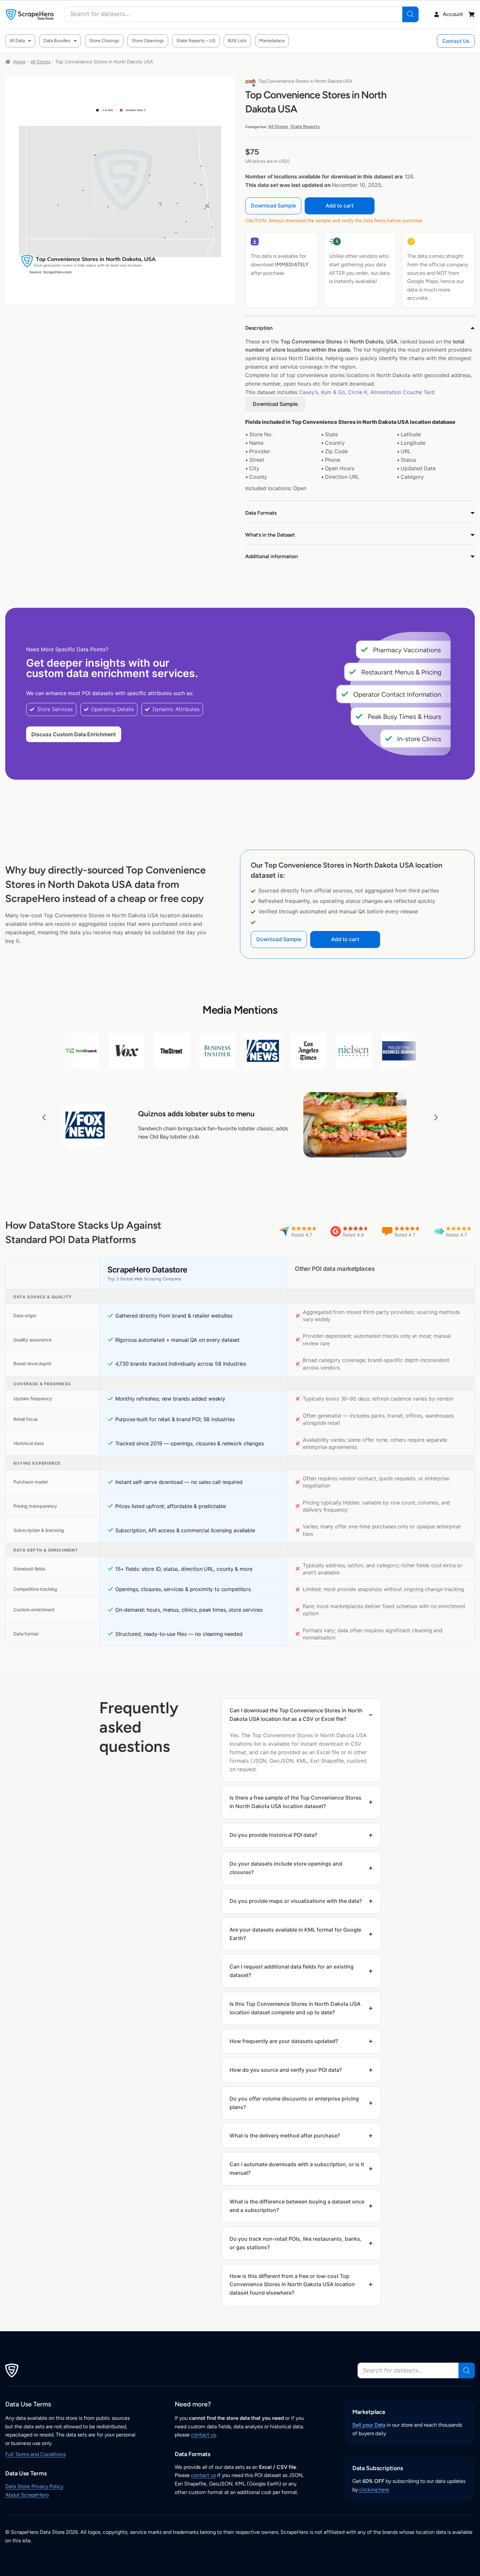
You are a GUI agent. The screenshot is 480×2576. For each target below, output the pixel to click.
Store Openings (148, 41)
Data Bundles (57, 41)
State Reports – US (196, 41)
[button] (44, 1117)
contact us (203, 2435)
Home (19, 62)
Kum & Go (333, 392)
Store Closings (104, 41)
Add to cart (340, 206)
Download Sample (273, 206)
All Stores (40, 62)
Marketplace (272, 41)
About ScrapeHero (27, 2495)
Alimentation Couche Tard (402, 392)
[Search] (410, 14)
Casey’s (309, 392)
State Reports (305, 127)
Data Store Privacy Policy (34, 2486)
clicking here (374, 2490)
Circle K (358, 392)
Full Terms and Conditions (35, 2454)
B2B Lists (237, 41)
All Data (17, 41)
